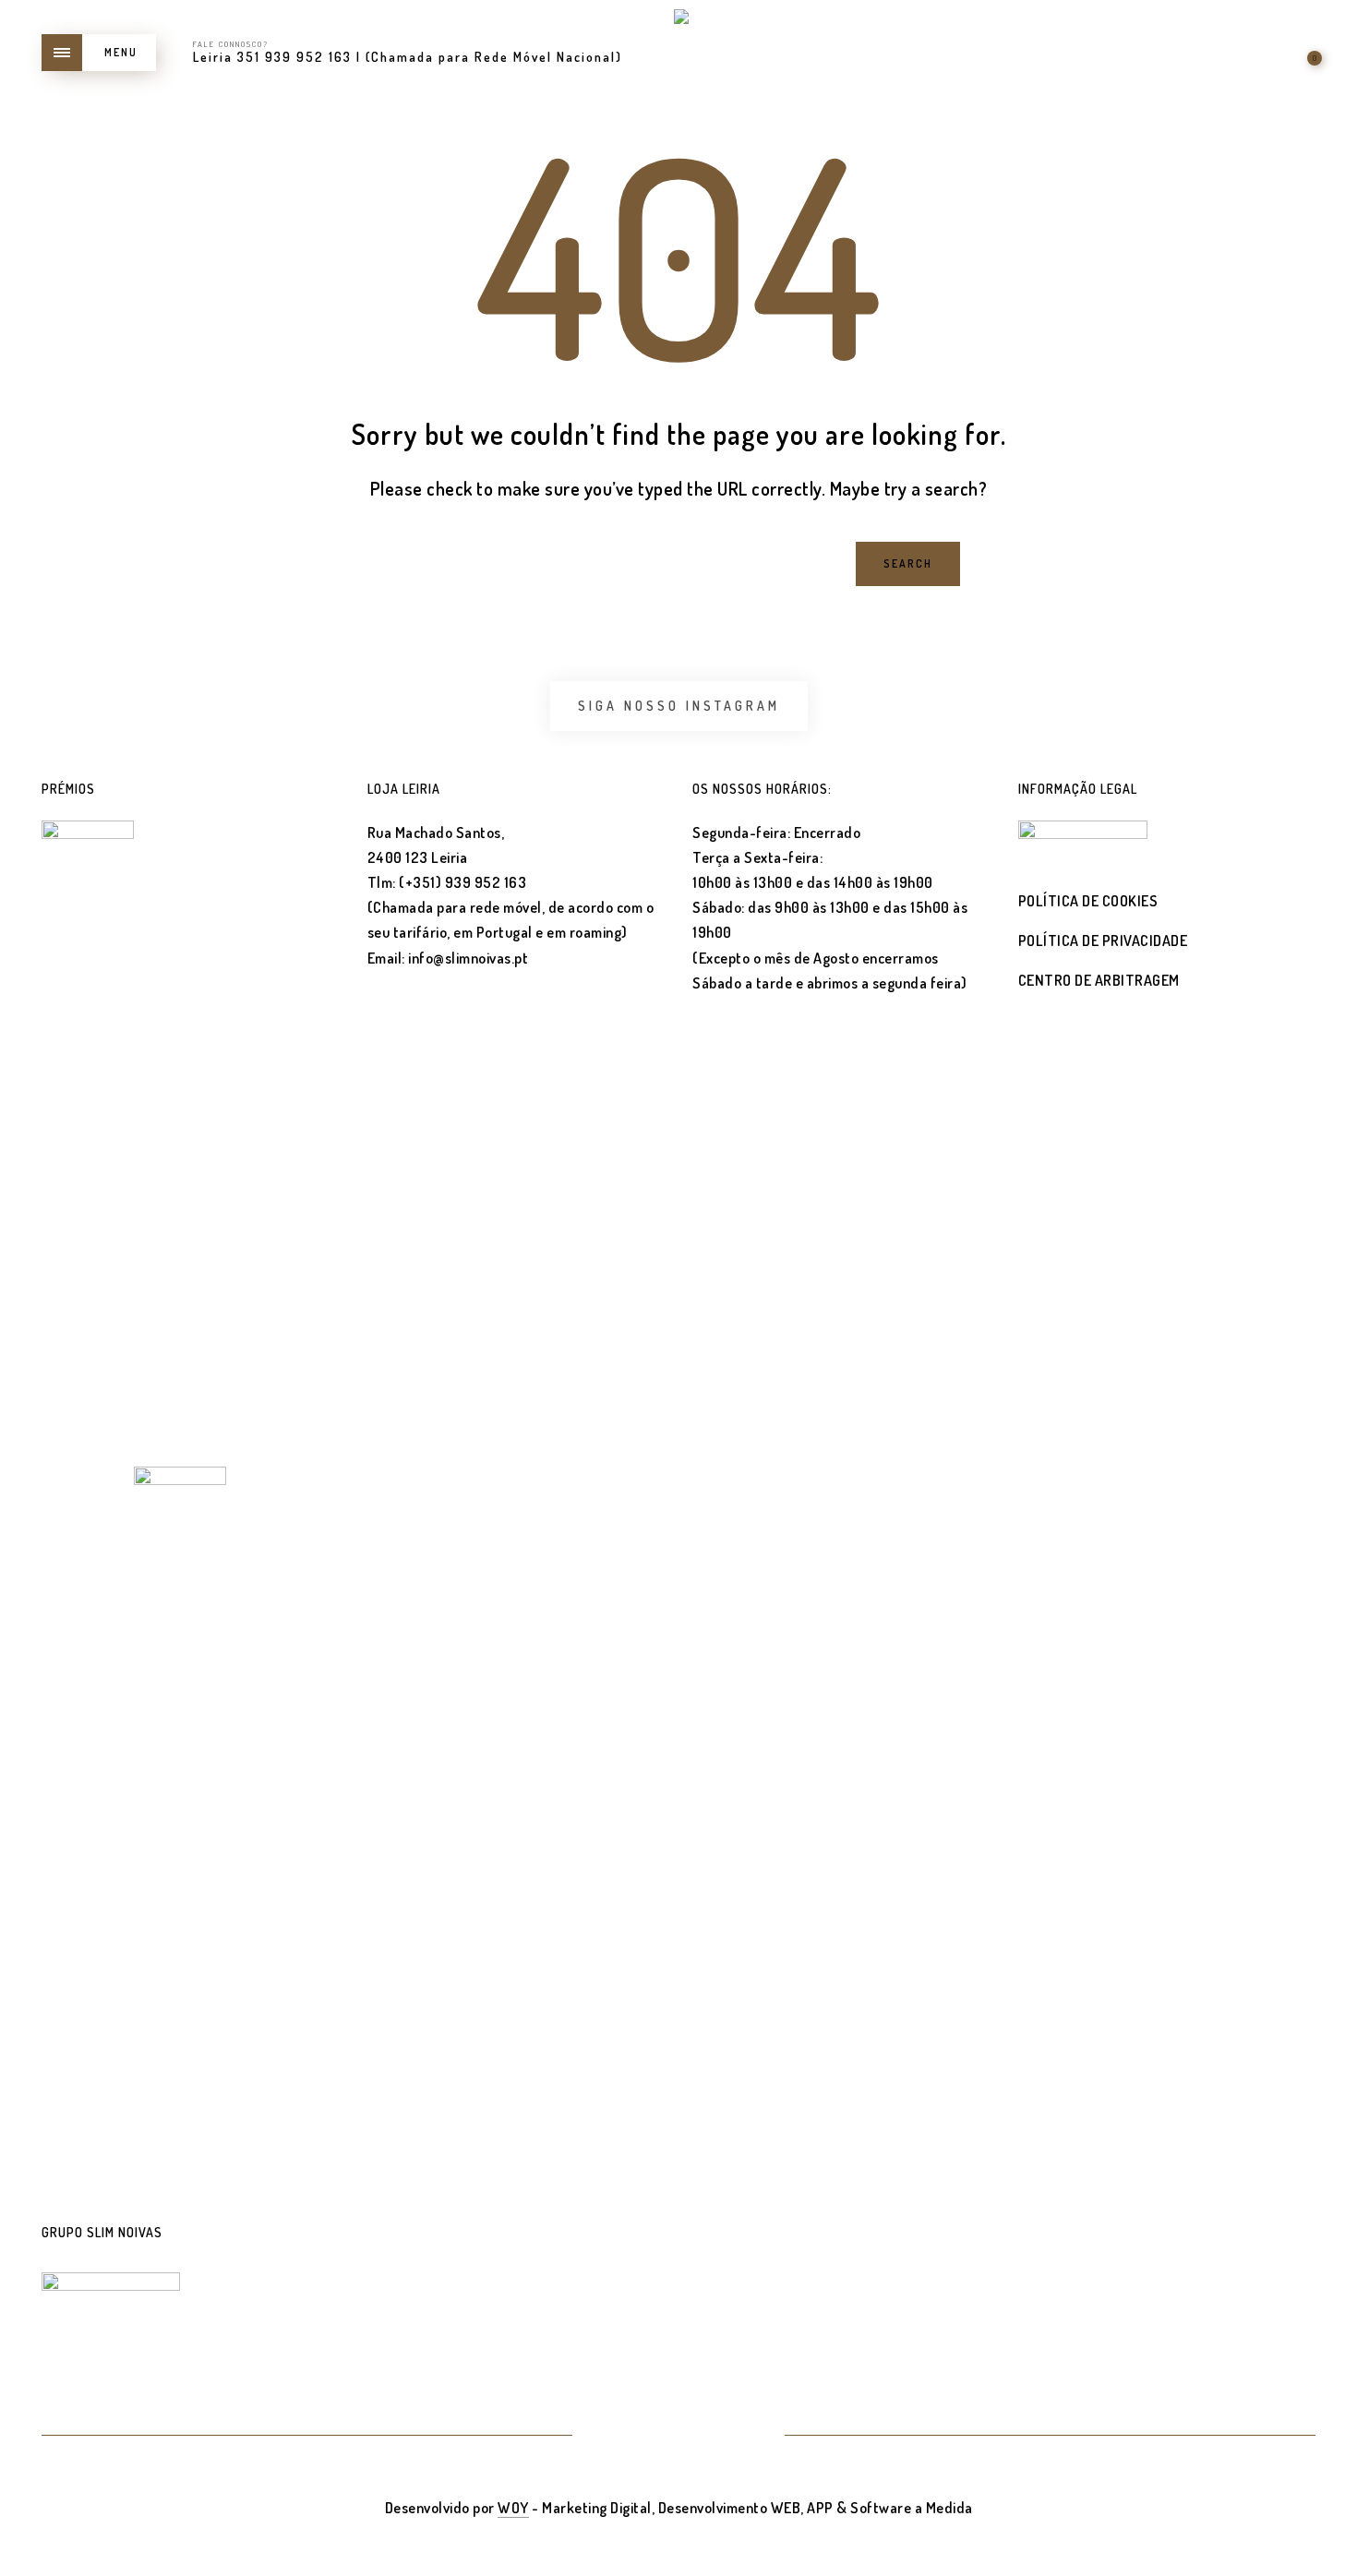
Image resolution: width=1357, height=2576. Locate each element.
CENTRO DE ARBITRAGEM (1099, 980)
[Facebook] (656, 2437)
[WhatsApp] (745, 2437)
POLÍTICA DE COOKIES (1088, 901)
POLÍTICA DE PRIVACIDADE (1103, 941)
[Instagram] (701, 2437)
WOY (513, 2508)
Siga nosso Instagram (679, 706)
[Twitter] (612, 2437)
